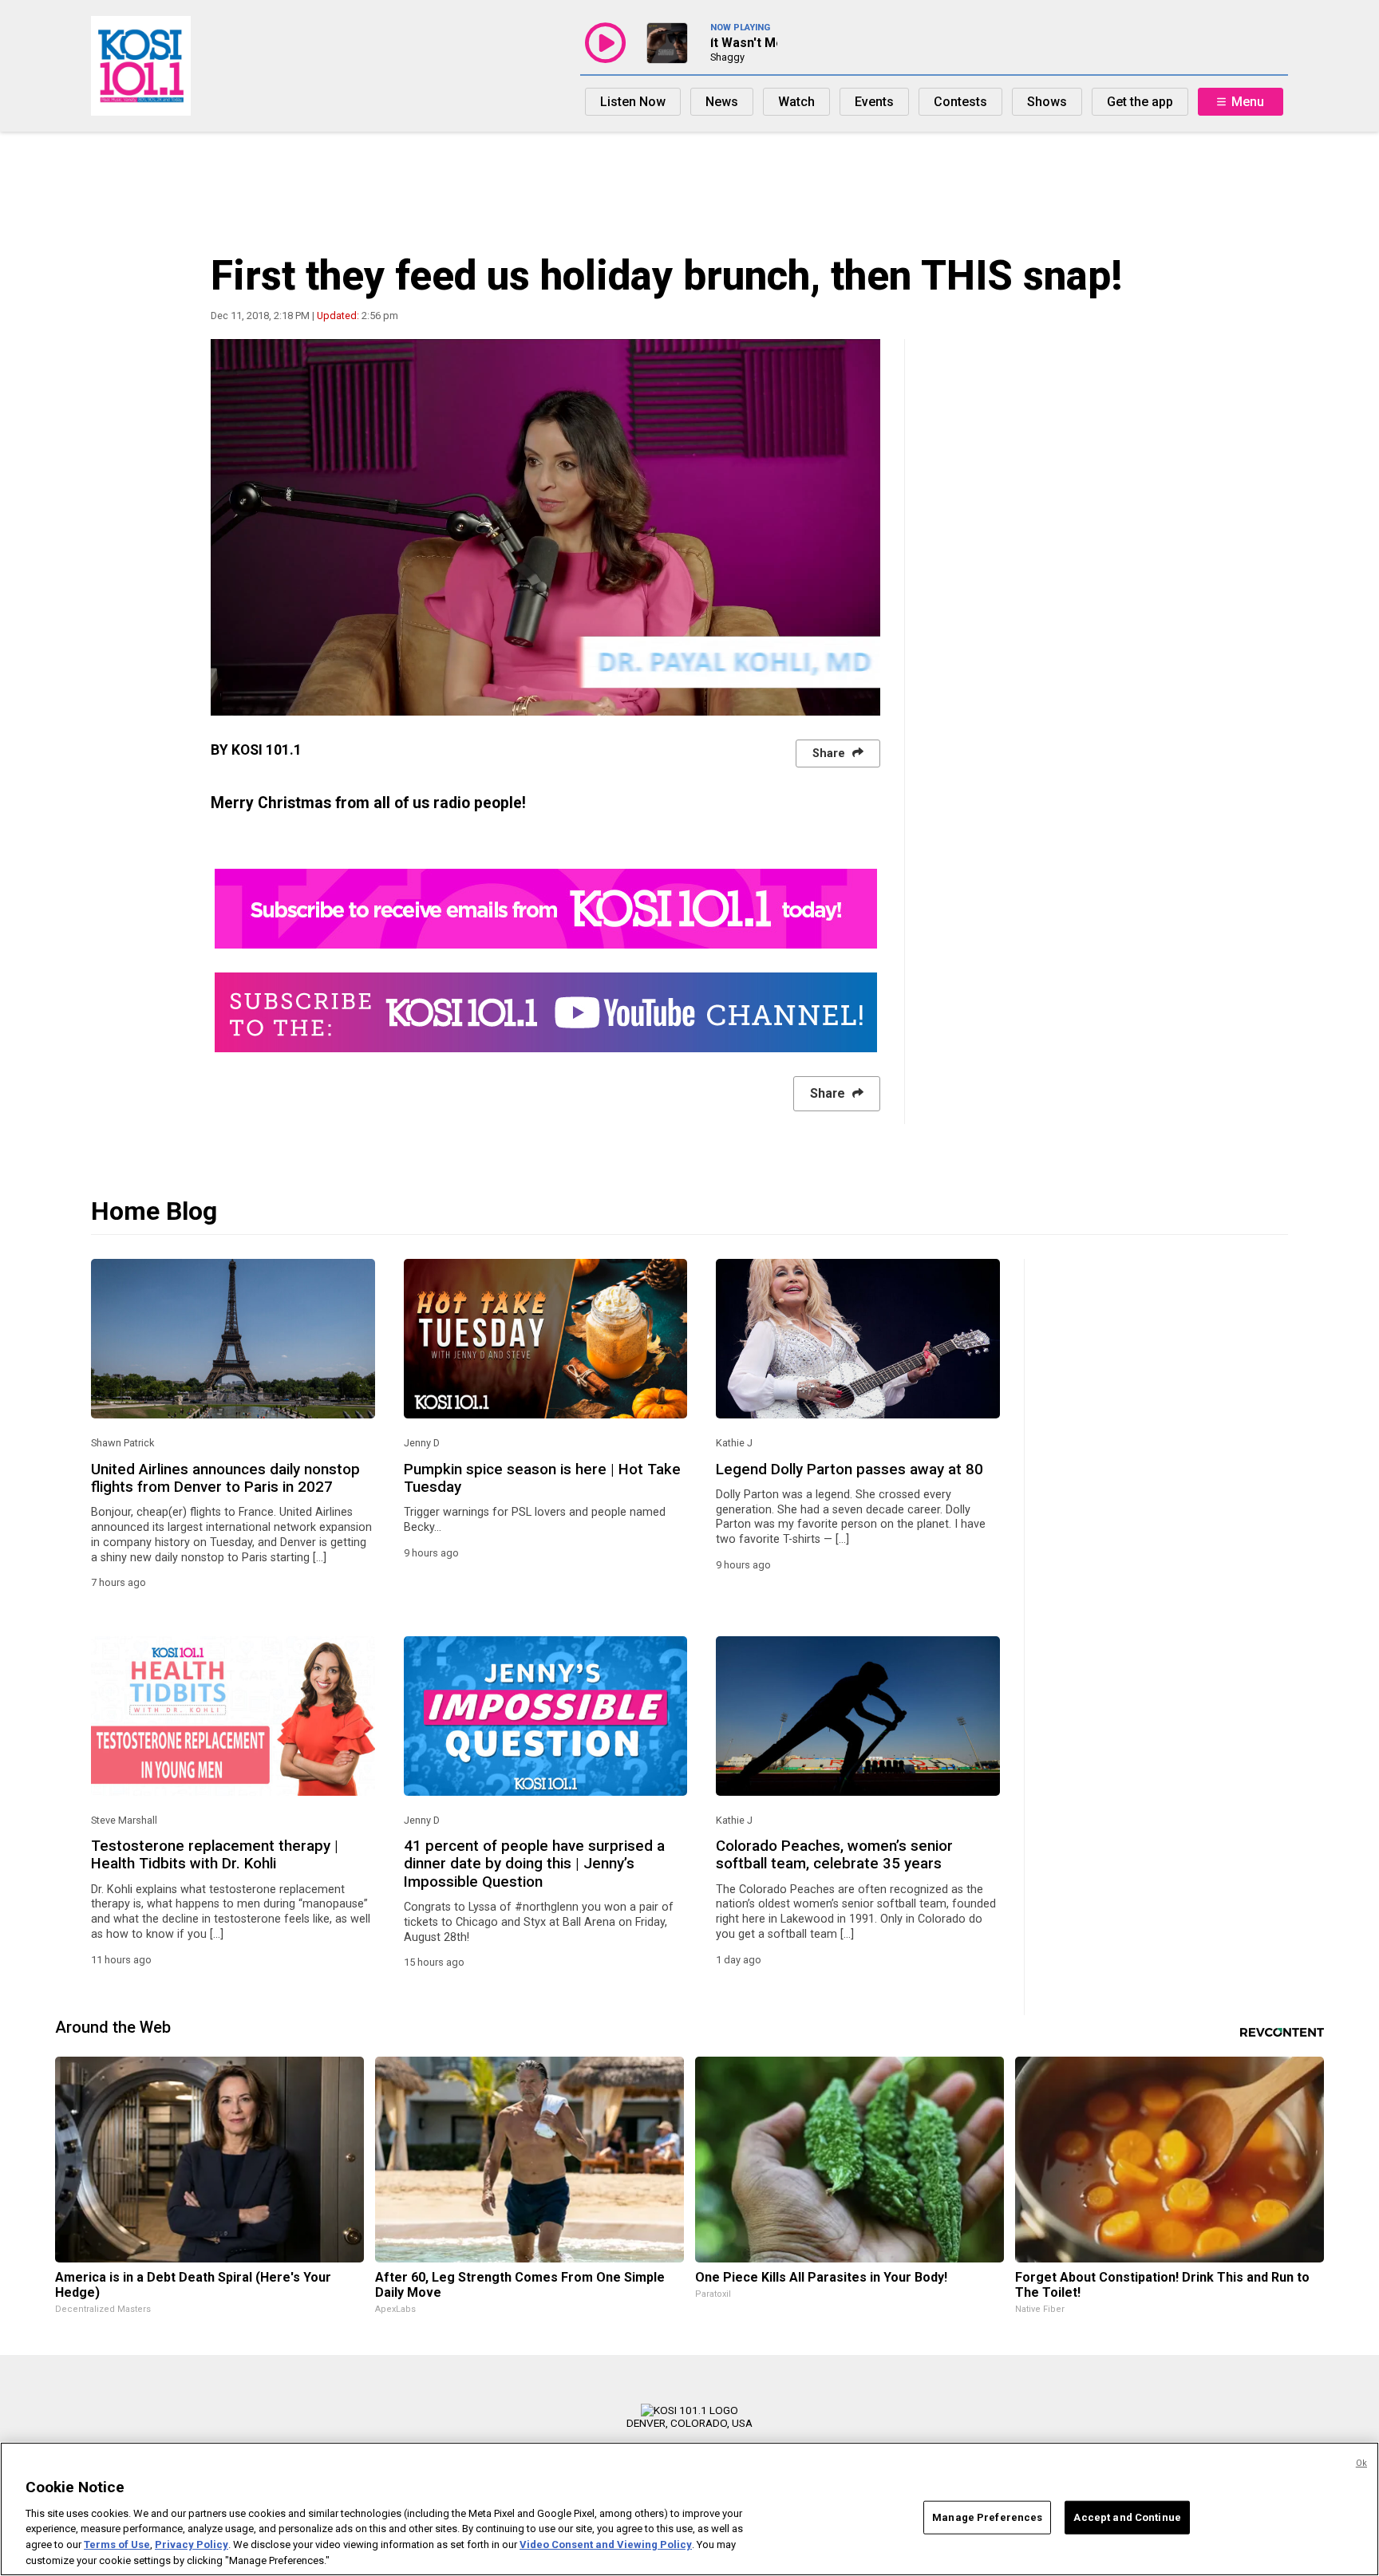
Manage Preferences (987, 2517)
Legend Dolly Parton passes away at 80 (850, 1469)
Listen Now (633, 102)
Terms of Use (117, 2544)
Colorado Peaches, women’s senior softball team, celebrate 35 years (834, 1855)
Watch (796, 102)
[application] (545, 527)
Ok (1361, 2463)
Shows (1047, 102)
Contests (960, 102)
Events (874, 102)
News (722, 102)
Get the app (1140, 102)
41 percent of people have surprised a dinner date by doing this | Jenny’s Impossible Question (534, 1864)
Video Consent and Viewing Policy (606, 2544)
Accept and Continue (1127, 2517)
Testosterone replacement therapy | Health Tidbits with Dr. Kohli (215, 1855)
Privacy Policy (192, 2544)
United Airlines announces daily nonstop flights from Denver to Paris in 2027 (225, 1478)
